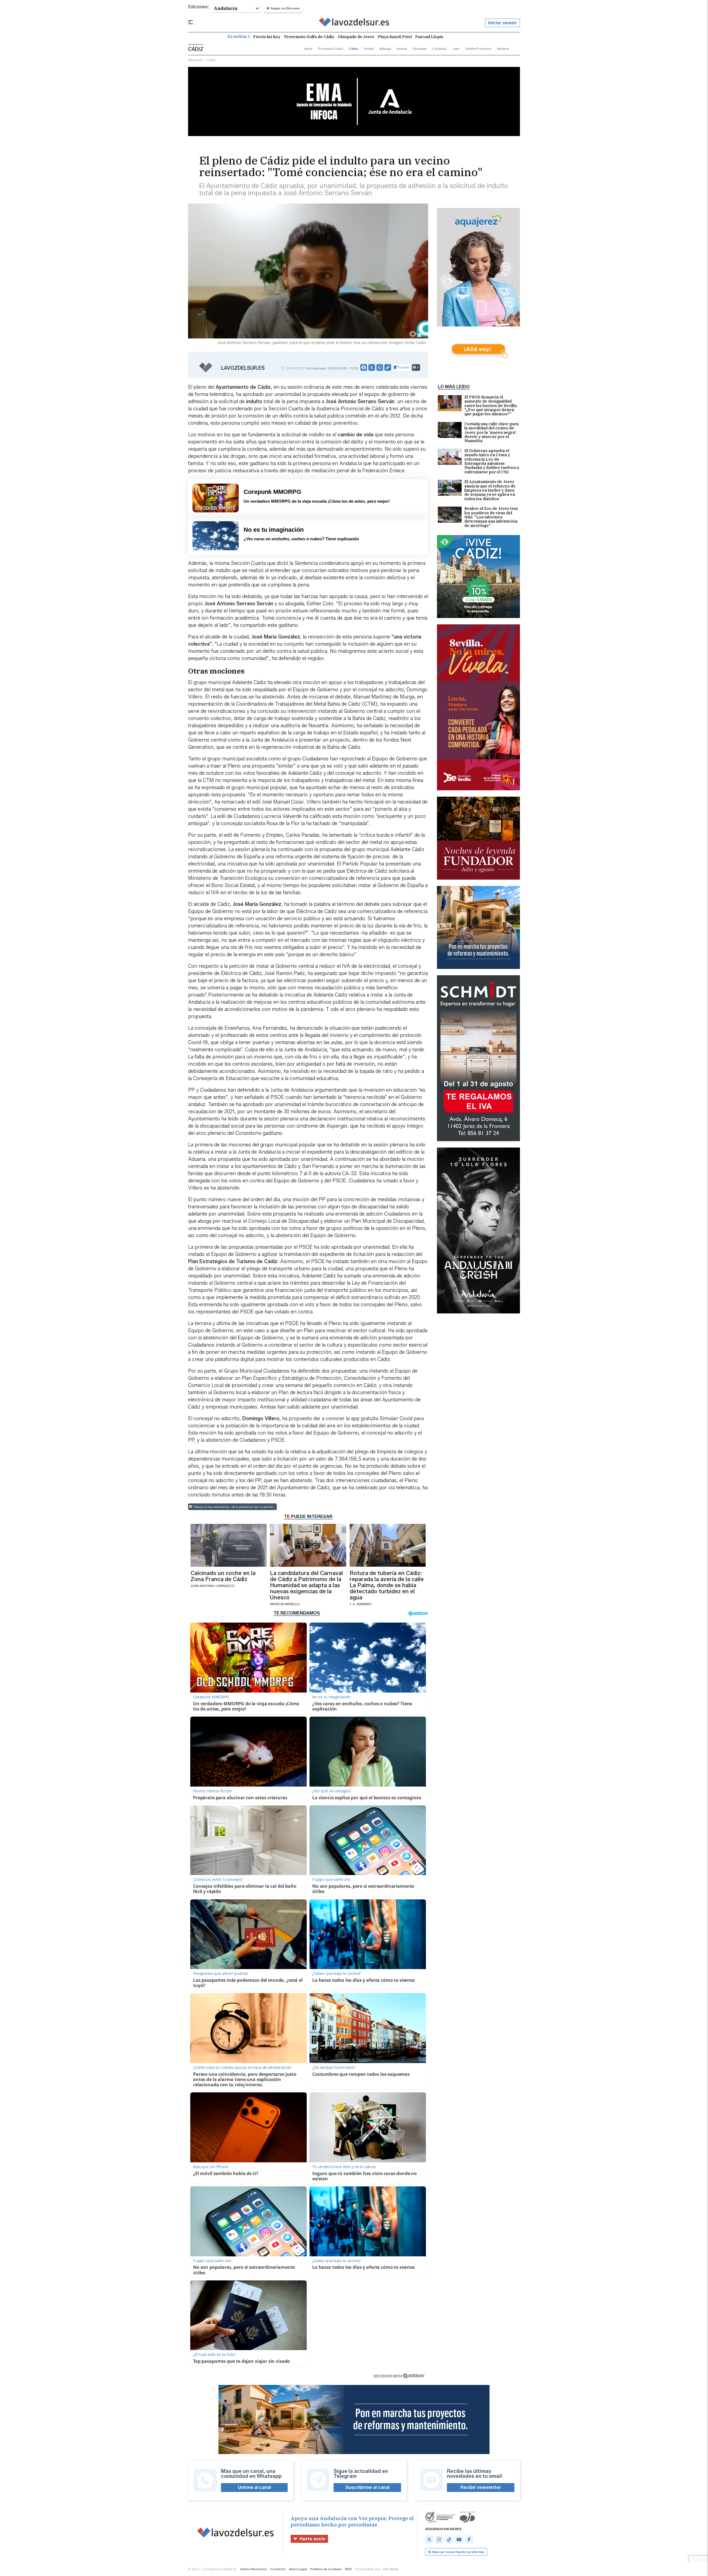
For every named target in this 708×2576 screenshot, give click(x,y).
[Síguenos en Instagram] (439, 2540)
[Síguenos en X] (429, 2540)
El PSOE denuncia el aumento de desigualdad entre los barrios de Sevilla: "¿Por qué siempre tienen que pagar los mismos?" (491, 406)
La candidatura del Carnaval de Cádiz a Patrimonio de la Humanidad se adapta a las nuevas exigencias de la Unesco (306, 1585)
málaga (385, 49)
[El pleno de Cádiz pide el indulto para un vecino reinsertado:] (354, 23)
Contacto (278, 2569)
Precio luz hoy (267, 37)
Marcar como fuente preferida (458, 2552)
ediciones (195, 60)
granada (420, 49)
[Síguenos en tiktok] (449, 2540)
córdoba (439, 49)
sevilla (369, 49)
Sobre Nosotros (254, 2569)
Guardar (404, 367)
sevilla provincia (478, 49)
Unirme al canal (254, 2487)
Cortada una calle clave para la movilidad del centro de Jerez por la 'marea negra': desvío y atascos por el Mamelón (491, 433)
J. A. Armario (361, 1604)
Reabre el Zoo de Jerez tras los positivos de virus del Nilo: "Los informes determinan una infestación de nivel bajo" (491, 517)
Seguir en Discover (285, 8)
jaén (456, 49)
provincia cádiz (331, 49)
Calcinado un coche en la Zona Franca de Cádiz (223, 1576)
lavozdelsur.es (243, 368)
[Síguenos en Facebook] (469, 2540)
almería (503, 49)
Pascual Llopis (429, 37)
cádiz (353, 49)
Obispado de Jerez (356, 37)
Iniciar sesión (503, 23)
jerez (308, 49)
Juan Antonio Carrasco (213, 1586)
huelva (402, 49)
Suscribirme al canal (367, 2487)
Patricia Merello (285, 1604)
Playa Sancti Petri (395, 37)
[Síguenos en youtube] (459, 2540)
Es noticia (237, 37)
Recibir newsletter (481, 2487)
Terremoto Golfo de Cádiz (309, 37)
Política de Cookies (326, 2569)
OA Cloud (390, 2569)
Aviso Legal (298, 2569)
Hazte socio (312, 2539)
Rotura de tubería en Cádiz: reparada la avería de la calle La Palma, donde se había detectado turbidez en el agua (387, 1585)
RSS (348, 2569)
